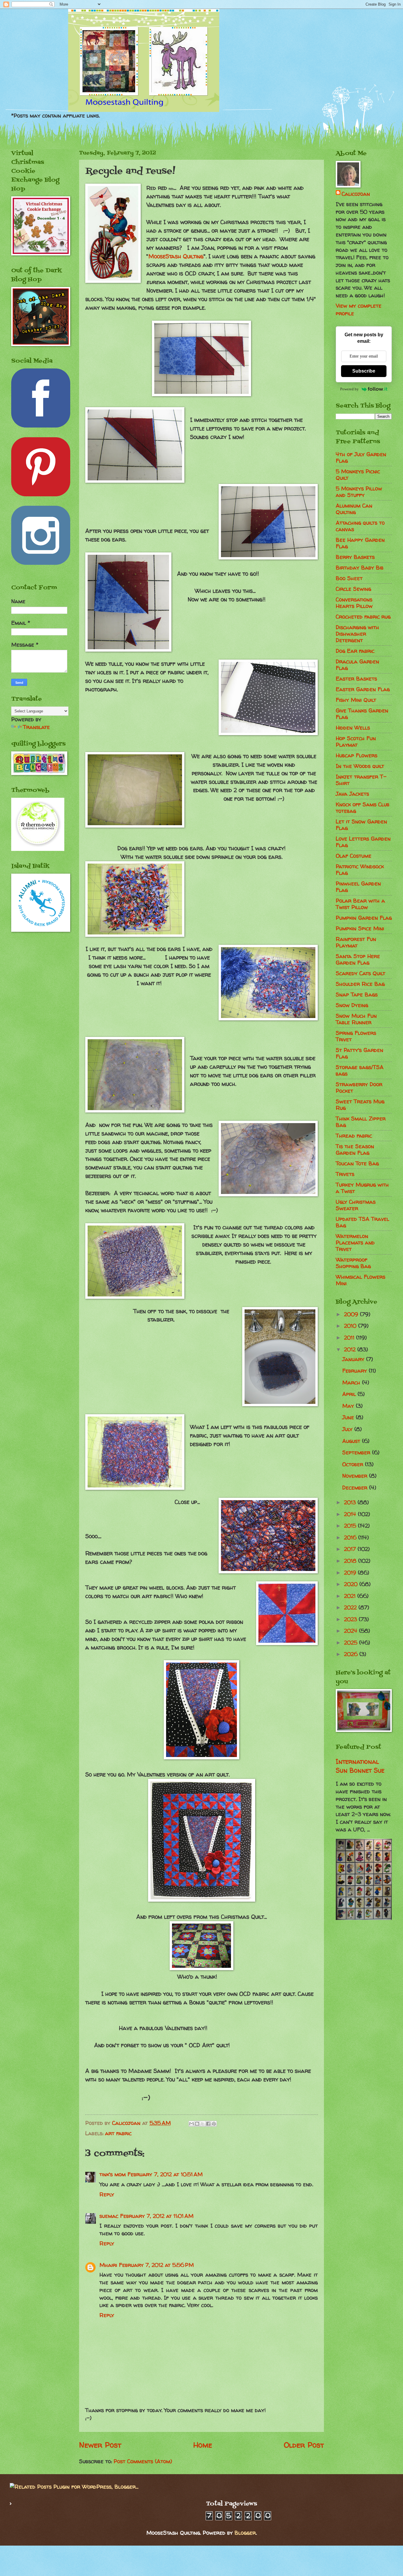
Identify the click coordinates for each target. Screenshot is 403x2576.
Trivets (345, 1174)
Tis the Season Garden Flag (355, 1150)
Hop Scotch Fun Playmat (356, 742)
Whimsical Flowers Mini (361, 1280)
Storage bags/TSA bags (360, 1070)
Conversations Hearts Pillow (354, 603)
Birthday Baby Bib (360, 568)
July (348, 1429)
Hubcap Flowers (357, 755)
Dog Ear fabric (355, 651)
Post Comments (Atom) (143, 2461)
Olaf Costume (354, 856)
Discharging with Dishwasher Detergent (357, 634)
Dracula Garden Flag (357, 665)
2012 (351, 1349)
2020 (352, 1584)
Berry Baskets (355, 557)
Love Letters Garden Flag (363, 842)
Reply (107, 2194)
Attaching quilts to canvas (360, 526)
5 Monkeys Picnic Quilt (358, 475)
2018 (351, 1561)
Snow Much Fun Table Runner (356, 1019)
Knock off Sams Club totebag (363, 808)
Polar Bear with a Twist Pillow (360, 904)
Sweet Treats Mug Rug (360, 1105)
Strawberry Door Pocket (359, 1088)
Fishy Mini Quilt (356, 700)
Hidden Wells (353, 728)
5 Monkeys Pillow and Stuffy (359, 492)
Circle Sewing (353, 589)
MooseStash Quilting (176, 256)
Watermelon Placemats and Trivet (355, 1243)
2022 (351, 1607)
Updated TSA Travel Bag (362, 1222)
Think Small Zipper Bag (361, 1122)
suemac (109, 2216)
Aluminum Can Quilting (354, 509)
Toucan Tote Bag (357, 1163)
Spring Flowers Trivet (356, 1036)
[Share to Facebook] (208, 2124)
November (356, 1476)
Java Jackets (352, 794)
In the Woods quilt (360, 766)
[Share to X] (203, 2124)
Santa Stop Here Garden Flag (358, 959)
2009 (352, 1314)
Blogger (245, 2533)
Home (203, 2445)
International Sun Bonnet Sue (360, 1766)
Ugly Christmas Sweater (356, 1205)
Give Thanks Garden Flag (362, 714)
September (357, 1452)
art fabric (118, 2133)
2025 (352, 1643)
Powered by (349, 389)
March (352, 1382)
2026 (352, 1654)
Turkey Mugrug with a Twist (362, 1188)
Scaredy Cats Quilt (361, 973)
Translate (36, 727)
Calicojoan (356, 194)
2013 (351, 1502)
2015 (351, 1526)
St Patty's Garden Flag (359, 1053)
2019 (351, 1573)
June (349, 1417)
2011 (350, 1338)
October (354, 1464)
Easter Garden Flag (363, 689)
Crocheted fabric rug (363, 617)
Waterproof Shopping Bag (353, 1263)
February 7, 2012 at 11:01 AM (157, 2216)
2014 (351, 1514)
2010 (351, 1326)
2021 (351, 1596)
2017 (351, 1549)
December (356, 1488)
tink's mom (113, 2174)
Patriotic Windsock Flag (360, 870)
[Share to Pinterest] (214, 2124)
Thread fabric (354, 1136)
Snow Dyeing (352, 1005)
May (349, 1406)
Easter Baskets (356, 679)
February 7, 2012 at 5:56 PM (156, 2265)
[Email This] (191, 2124)
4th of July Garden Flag (361, 457)
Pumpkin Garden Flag (364, 918)
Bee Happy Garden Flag (360, 543)
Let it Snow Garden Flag (361, 825)
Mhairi (108, 2265)
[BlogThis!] (197, 2124)
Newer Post (100, 2445)
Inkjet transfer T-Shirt (361, 780)
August (352, 1441)
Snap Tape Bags (357, 995)
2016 (351, 1537)
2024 (352, 1631)
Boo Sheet (349, 578)
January (354, 1359)
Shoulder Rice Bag (360, 984)
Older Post (304, 2445)
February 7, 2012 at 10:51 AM (165, 2174)
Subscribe (364, 371)
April (350, 1394)
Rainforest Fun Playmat (356, 942)
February (356, 1371)
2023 (351, 1619)
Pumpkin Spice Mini (360, 928)
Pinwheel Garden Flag (358, 887)
